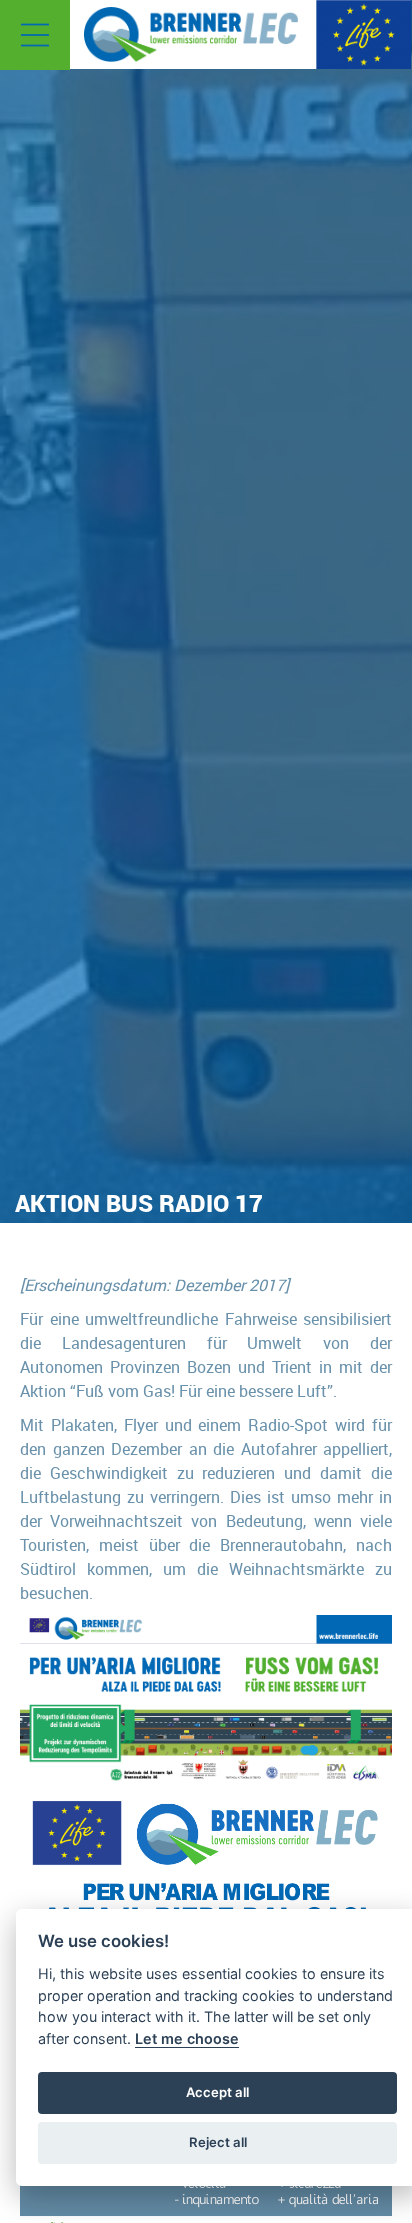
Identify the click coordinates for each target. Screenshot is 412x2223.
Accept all (217, 2092)
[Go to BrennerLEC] (191, 34)
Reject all (218, 2142)
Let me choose (187, 2038)
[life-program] (363, 33)
